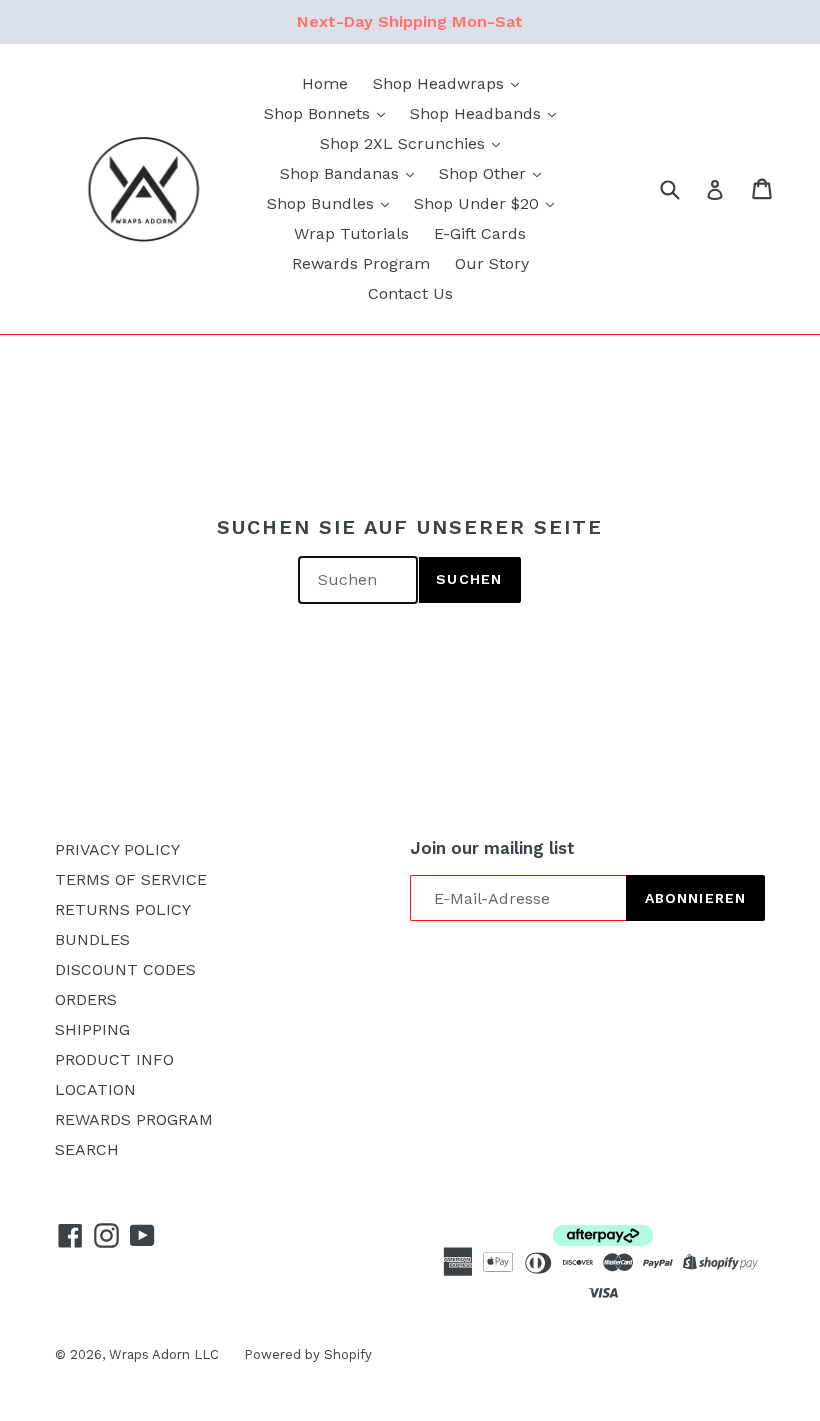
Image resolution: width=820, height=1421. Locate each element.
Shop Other (485, 173)
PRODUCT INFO (114, 1059)
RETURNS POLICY (123, 909)
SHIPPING (92, 1029)
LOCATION (95, 1089)
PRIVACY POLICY (117, 849)
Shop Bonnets (319, 113)
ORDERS (86, 999)
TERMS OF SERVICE (131, 879)
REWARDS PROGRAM (134, 1119)
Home (325, 83)
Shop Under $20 (479, 203)
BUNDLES (92, 939)
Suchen (469, 579)
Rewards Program (361, 263)
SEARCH (87, 1149)
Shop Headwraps (441, 83)
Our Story (492, 263)
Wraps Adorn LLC (164, 1354)
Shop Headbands (478, 113)
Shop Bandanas (342, 173)
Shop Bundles (323, 203)
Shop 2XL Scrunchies (405, 143)
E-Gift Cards (480, 233)
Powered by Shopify (308, 1354)
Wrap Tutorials (351, 233)
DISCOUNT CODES (125, 969)
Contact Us (410, 293)
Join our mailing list (492, 848)
